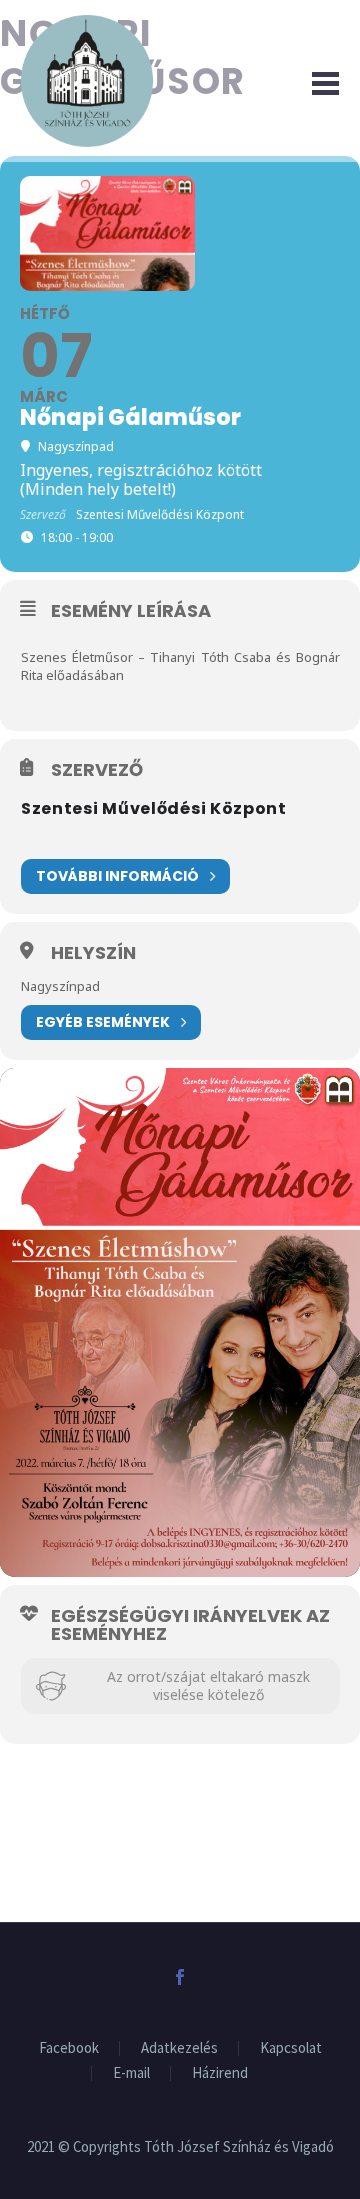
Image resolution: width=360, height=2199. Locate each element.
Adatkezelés (179, 2048)
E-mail (131, 2073)
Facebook (69, 2048)
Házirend (220, 2073)
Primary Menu (321, 81)
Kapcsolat (291, 2048)
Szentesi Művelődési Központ (154, 808)
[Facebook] (180, 1977)
